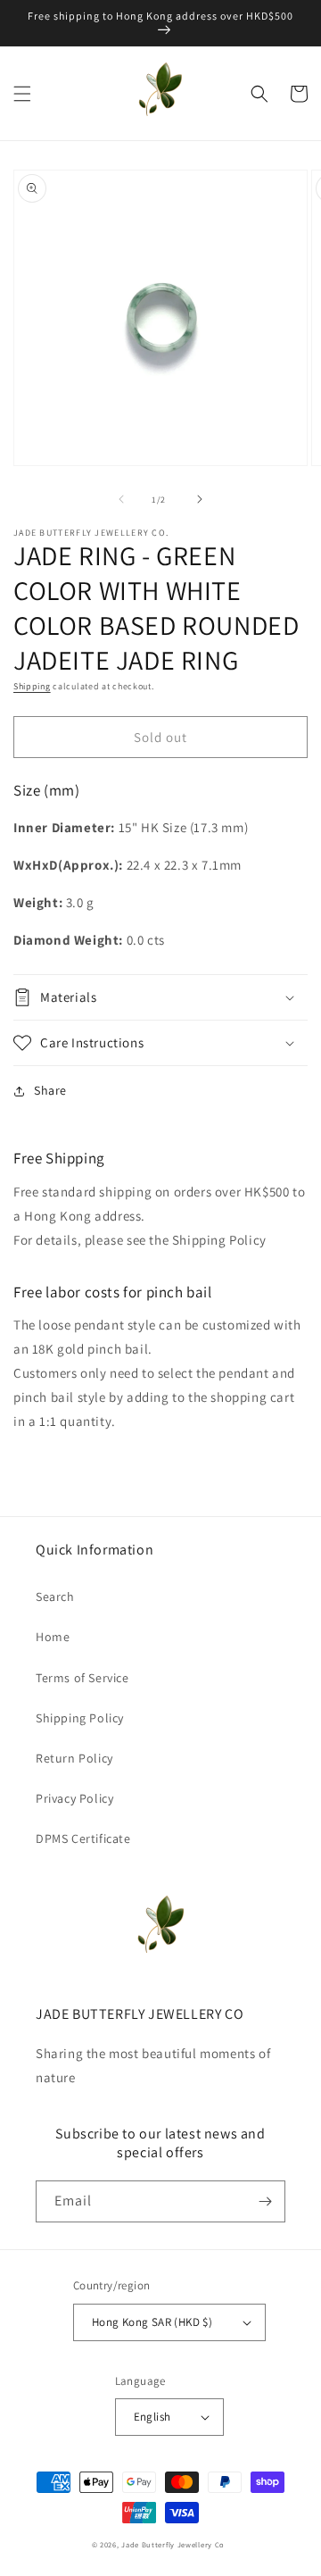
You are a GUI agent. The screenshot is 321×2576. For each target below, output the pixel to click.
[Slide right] (200, 499)
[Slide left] (121, 499)
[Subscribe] (265, 2201)
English (152, 2417)
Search (55, 1596)
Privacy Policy (74, 1798)
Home (53, 1637)
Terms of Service (82, 1678)
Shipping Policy (80, 1718)
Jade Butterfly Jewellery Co (173, 2544)
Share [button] (50, 1090)
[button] (22, 94)
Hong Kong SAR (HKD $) (152, 2322)
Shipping (32, 686)
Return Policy (74, 1758)
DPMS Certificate (83, 1838)
